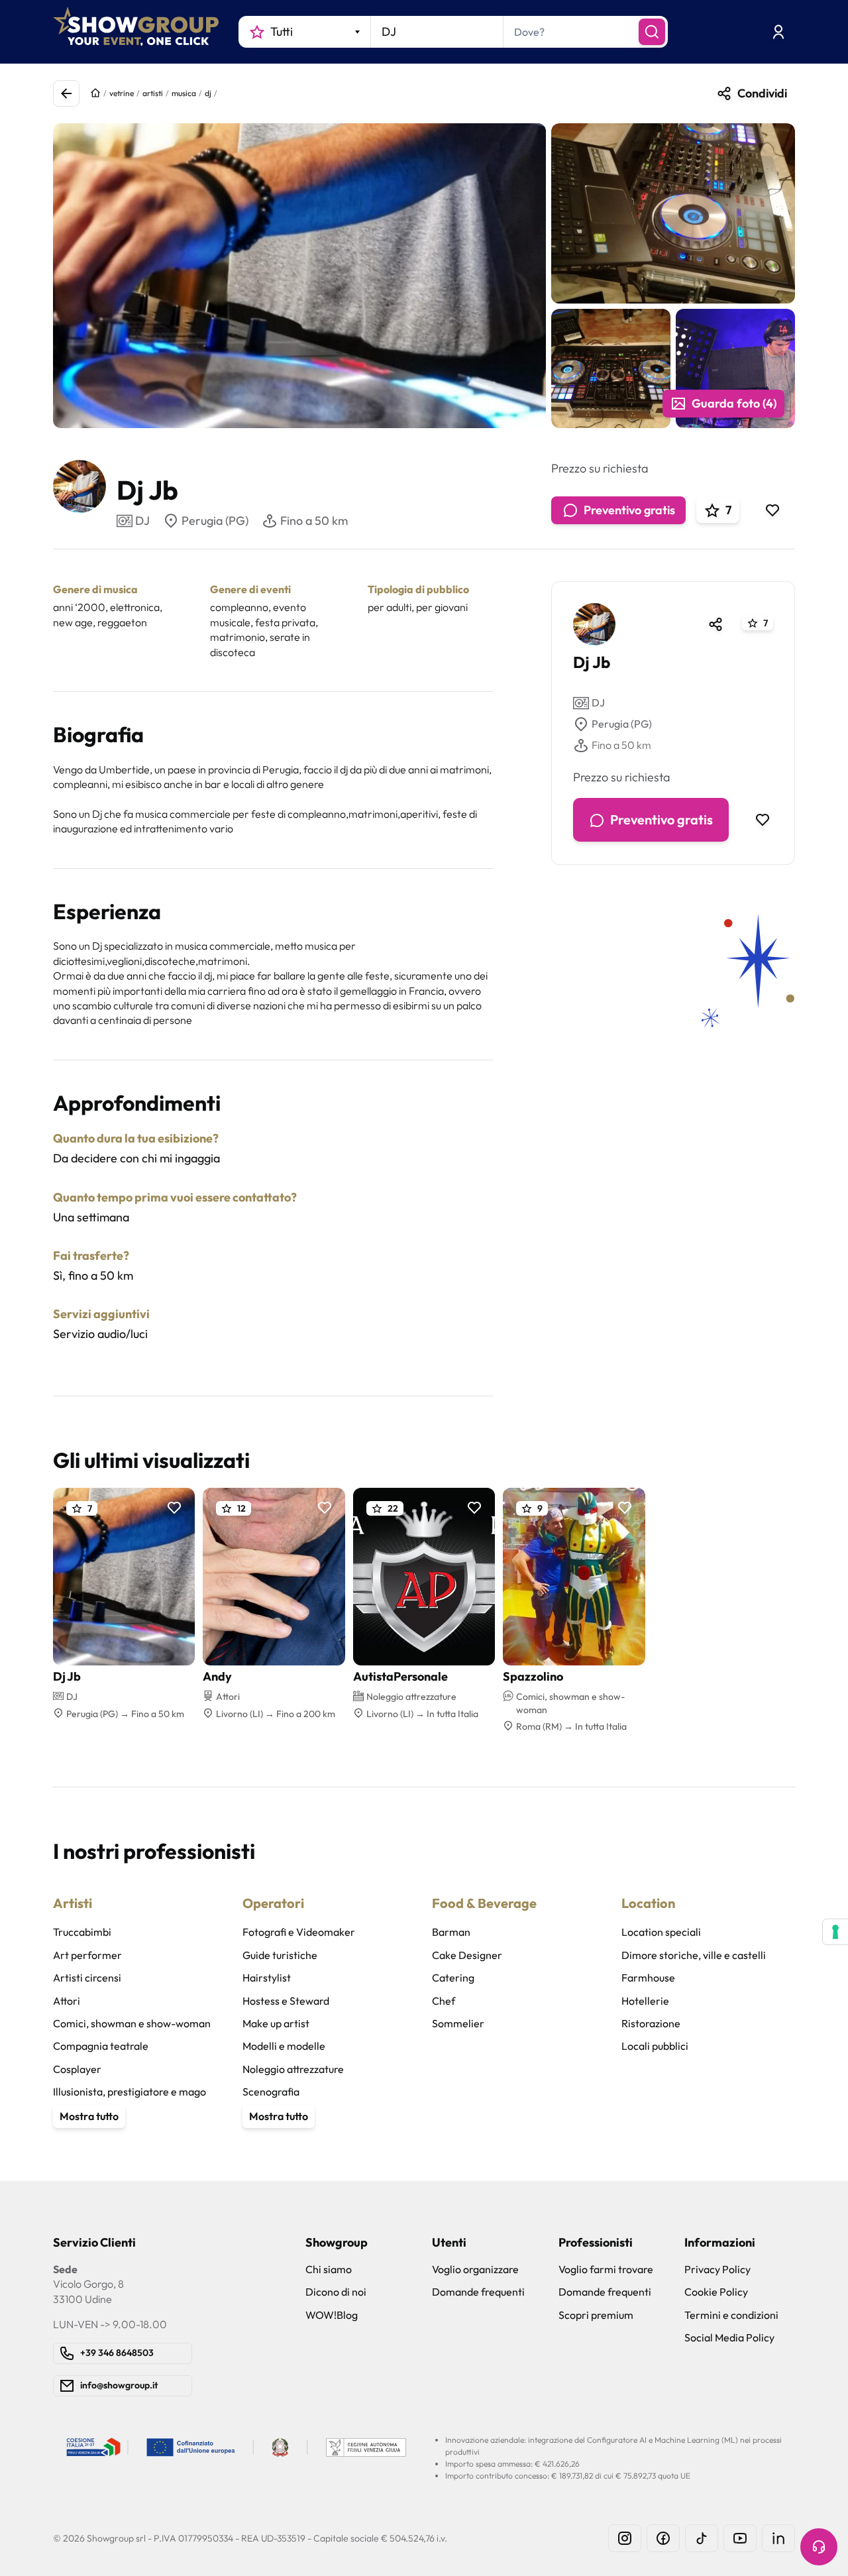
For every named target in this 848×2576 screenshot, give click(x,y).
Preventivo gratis (629, 510)
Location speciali (661, 1932)
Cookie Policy (716, 2292)
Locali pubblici (655, 2046)
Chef (444, 2001)
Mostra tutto (89, 2116)
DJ (598, 703)
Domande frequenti (478, 2292)
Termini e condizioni (731, 2315)
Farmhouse (648, 1978)
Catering (453, 1978)
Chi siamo (329, 2269)
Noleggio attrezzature (293, 2069)
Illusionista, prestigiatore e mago (130, 2092)
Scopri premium (596, 2315)
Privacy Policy (717, 2269)
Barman (451, 1932)
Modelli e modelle (284, 2046)
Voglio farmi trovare (606, 2269)
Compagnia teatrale (101, 2046)
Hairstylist (267, 1978)
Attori (67, 2001)
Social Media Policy (729, 2337)
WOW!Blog (332, 2315)
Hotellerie (645, 2001)
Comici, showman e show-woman (132, 2023)
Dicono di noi (336, 2292)
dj (208, 93)
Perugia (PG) (215, 521)
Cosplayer (77, 2069)
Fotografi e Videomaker (299, 1932)
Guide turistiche (280, 1955)
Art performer (87, 1955)
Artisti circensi (87, 1978)
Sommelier (458, 2023)
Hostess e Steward (286, 2001)
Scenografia (271, 2092)
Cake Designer (467, 1955)
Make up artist (276, 2023)
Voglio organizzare (475, 2269)
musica (184, 93)
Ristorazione (651, 2023)
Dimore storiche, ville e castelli (694, 1955)
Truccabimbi (82, 1932)
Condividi (762, 93)
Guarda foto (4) (734, 403)
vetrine (122, 93)
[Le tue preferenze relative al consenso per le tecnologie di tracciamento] (835, 1932)
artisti (153, 93)
